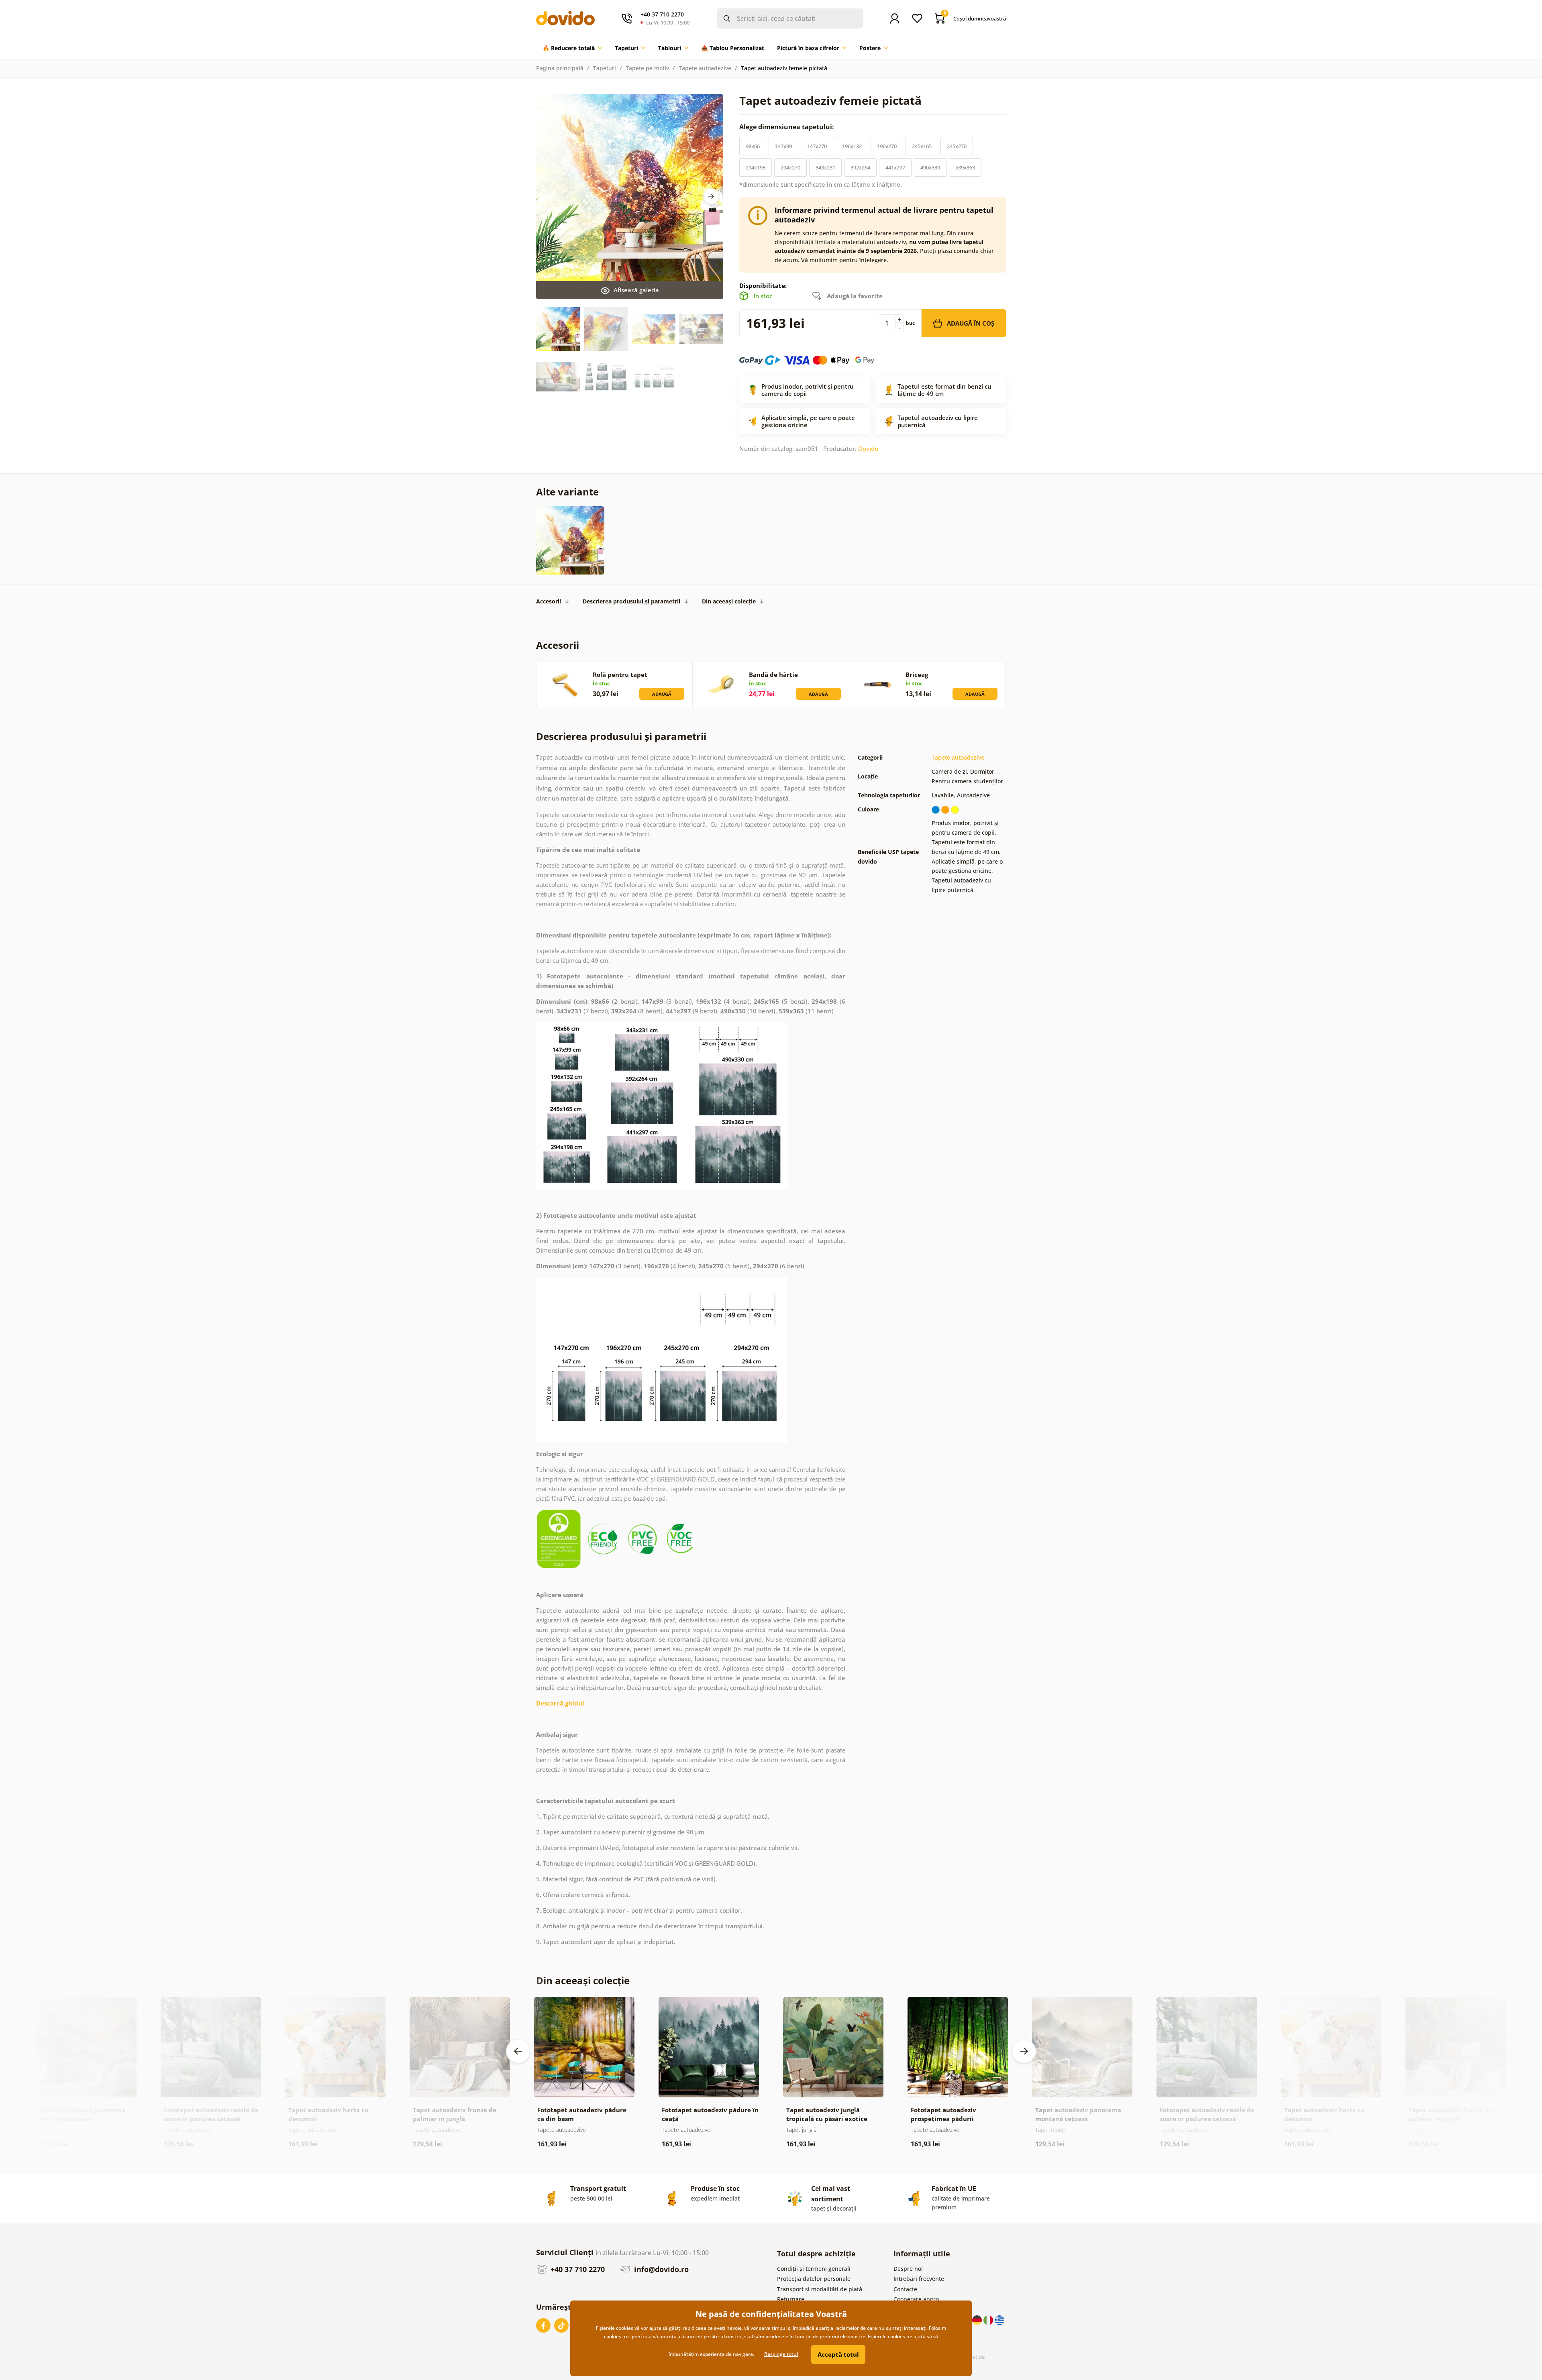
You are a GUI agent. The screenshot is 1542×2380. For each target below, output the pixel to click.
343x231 (825, 167)
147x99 (783, 146)
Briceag (917, 674)
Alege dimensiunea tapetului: (787, 127)
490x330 (930, 167)
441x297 (895, 167)
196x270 (887, 146)
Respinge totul (781, 2354)
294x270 (790, 167)
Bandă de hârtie (773, 674)
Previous (518, 2051)
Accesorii (549, 601)
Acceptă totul (838, 2354)
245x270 (957, 146)
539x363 (965, 167)
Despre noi (908, 2269)
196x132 (852, 146)
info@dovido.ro (660, 2269)
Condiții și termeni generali (814, 2269)
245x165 (922, 146)
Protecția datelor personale (814, 2279)
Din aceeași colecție (729, 601)
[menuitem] (572, 48)
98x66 (753, 146)
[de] (978, 2319)
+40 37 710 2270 (577, 2269)
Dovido (868, 448)
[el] (999, 2319)
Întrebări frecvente (919, 2279)
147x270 (817, 146)
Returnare (791, 2299)
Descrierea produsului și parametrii (631, 601)
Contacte (905, 2289)
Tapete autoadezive (705, 68)
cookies (613, 2336)
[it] (989, 2319)
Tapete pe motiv (647, 68)
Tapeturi (605, 68)
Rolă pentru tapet (620, 674)
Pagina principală (560, 68)
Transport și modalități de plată (820, 2289)
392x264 (860, 167)
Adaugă (662, 694)
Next (711, 196)
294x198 (756, 167)
